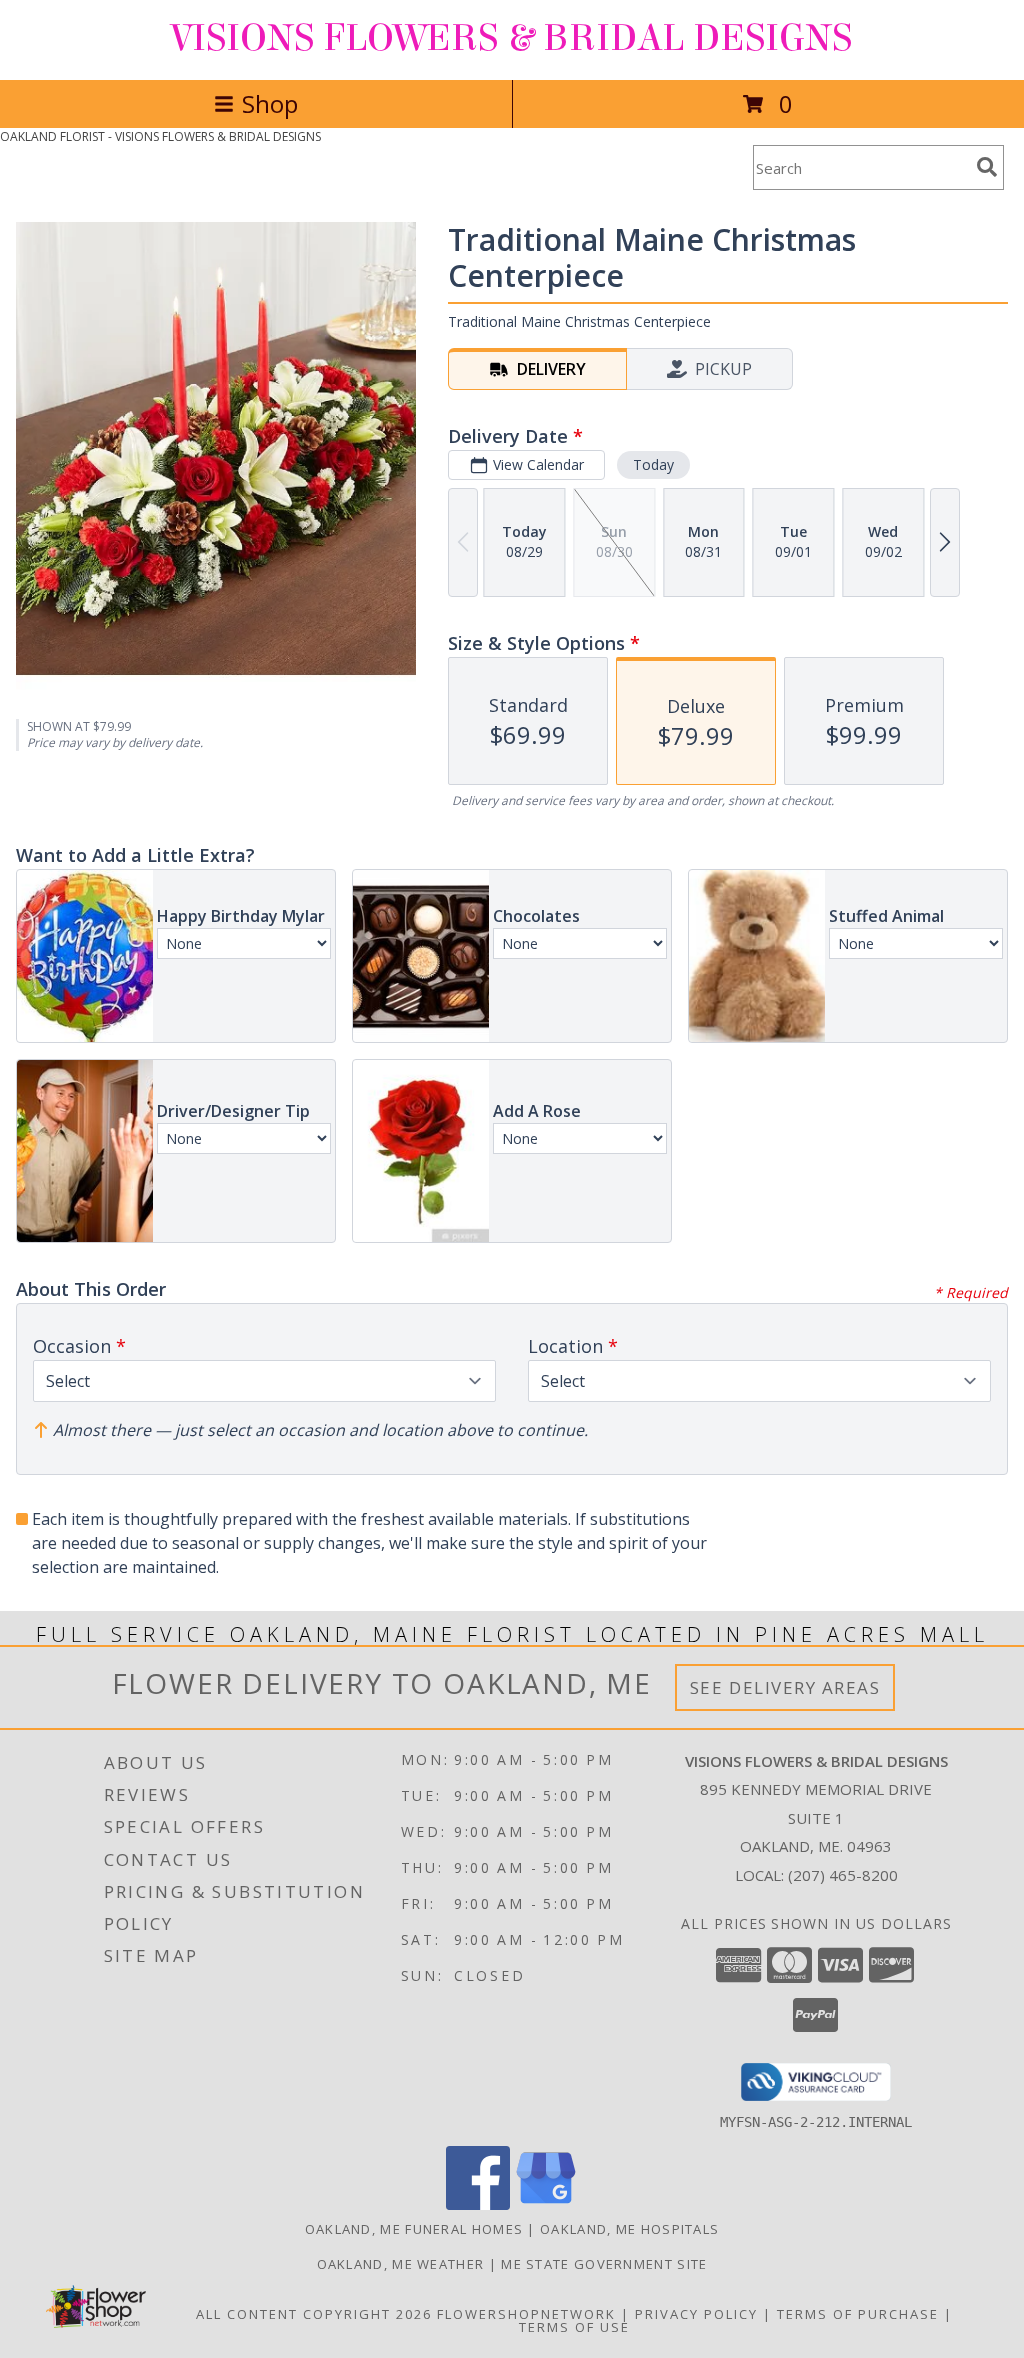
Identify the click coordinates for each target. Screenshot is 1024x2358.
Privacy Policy (696, 2314)
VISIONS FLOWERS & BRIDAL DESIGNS (512, 38)
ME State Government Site (604, 2264)
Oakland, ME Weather (401, 2264)
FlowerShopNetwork (526, 2314)
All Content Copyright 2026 (314, 2314)
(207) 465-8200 (843, 1875)
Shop (270, 103)
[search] (987, 167)
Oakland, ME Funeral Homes (414, 2229)
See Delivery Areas (785, 1687)
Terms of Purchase (858, 2314)
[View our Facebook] (478, 2204)
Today (653, 464)
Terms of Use (574, 2327)
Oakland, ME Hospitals (629, 2229)
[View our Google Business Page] (546, 2204)
